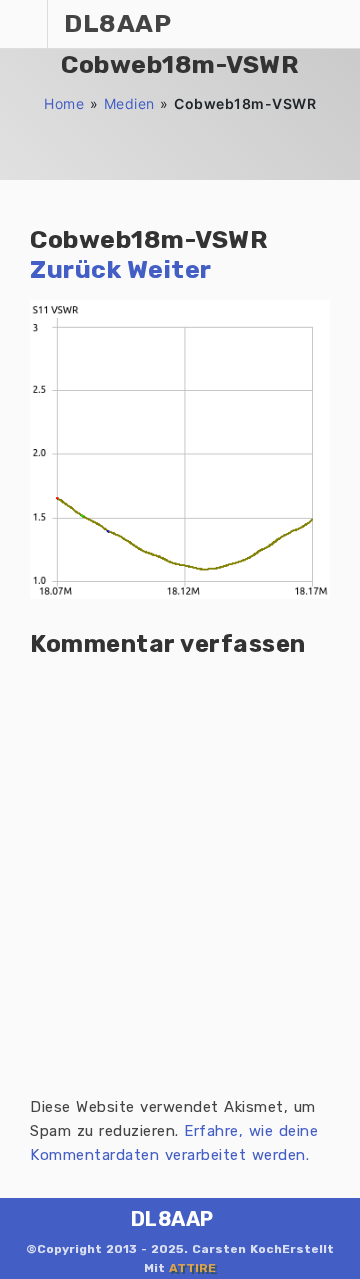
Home (64, 103)
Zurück (75, 269)
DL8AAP (172, 1219)
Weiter (169, 269)
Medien (129, 103)
